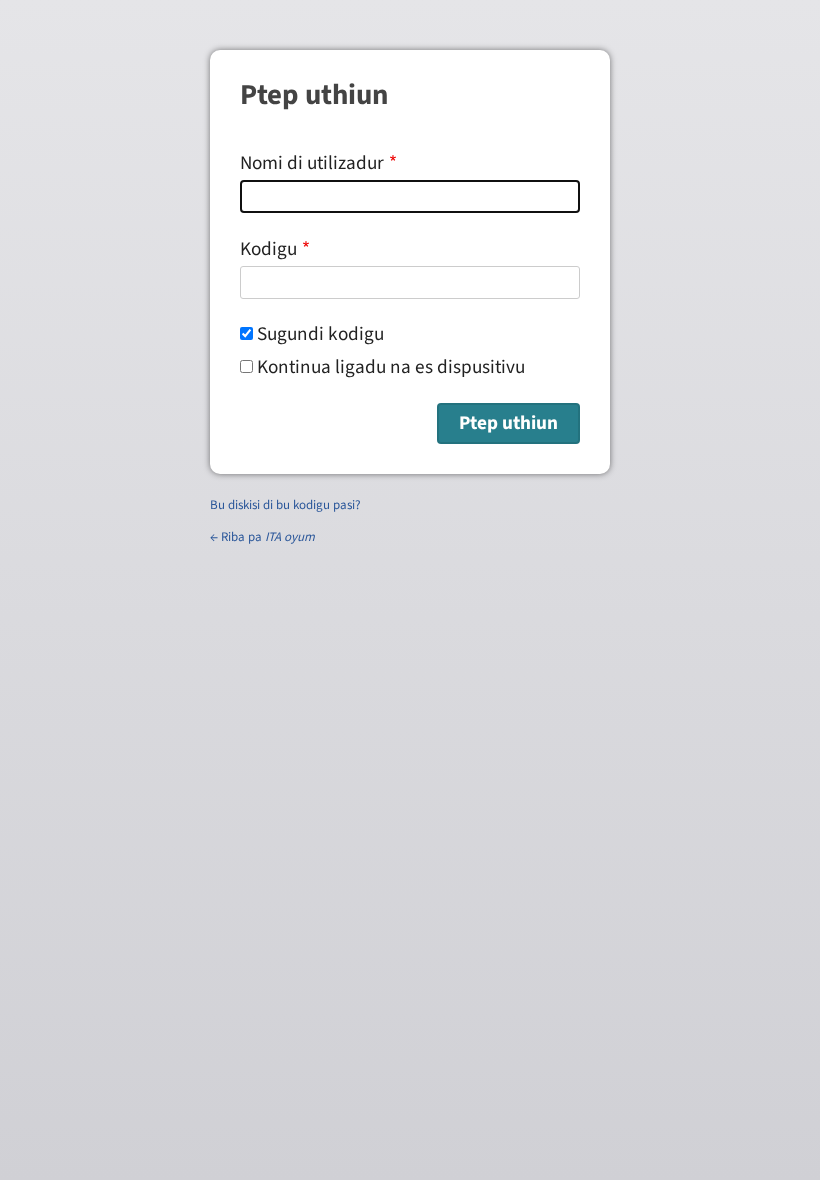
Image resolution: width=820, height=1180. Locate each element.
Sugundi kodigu (320, 334)
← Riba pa (262, 537)
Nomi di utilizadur (312, 163)
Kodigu (268, 249)
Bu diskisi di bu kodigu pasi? (285, 505)
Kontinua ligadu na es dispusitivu (391, 367)
